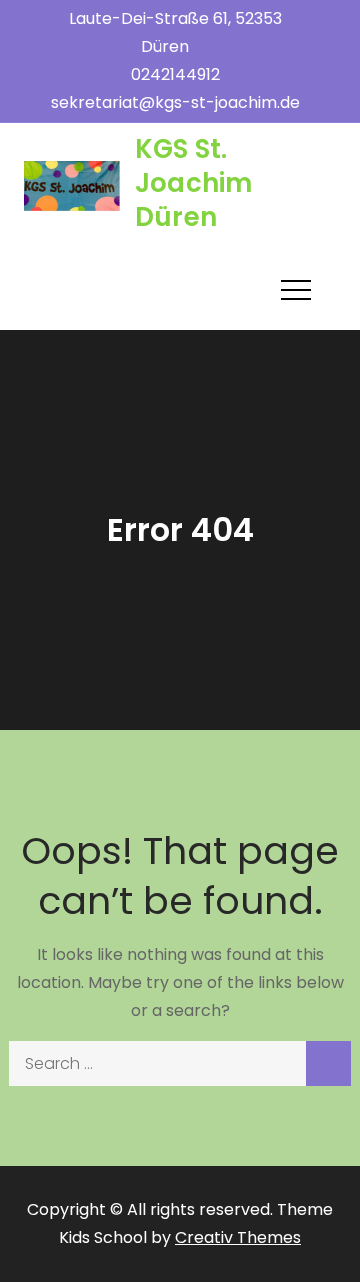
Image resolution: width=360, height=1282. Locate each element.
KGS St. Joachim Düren (194, 183)
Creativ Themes (238, 1237)
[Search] (328, 1063)
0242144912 (175, 74)
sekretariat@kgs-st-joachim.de (175, 102)
